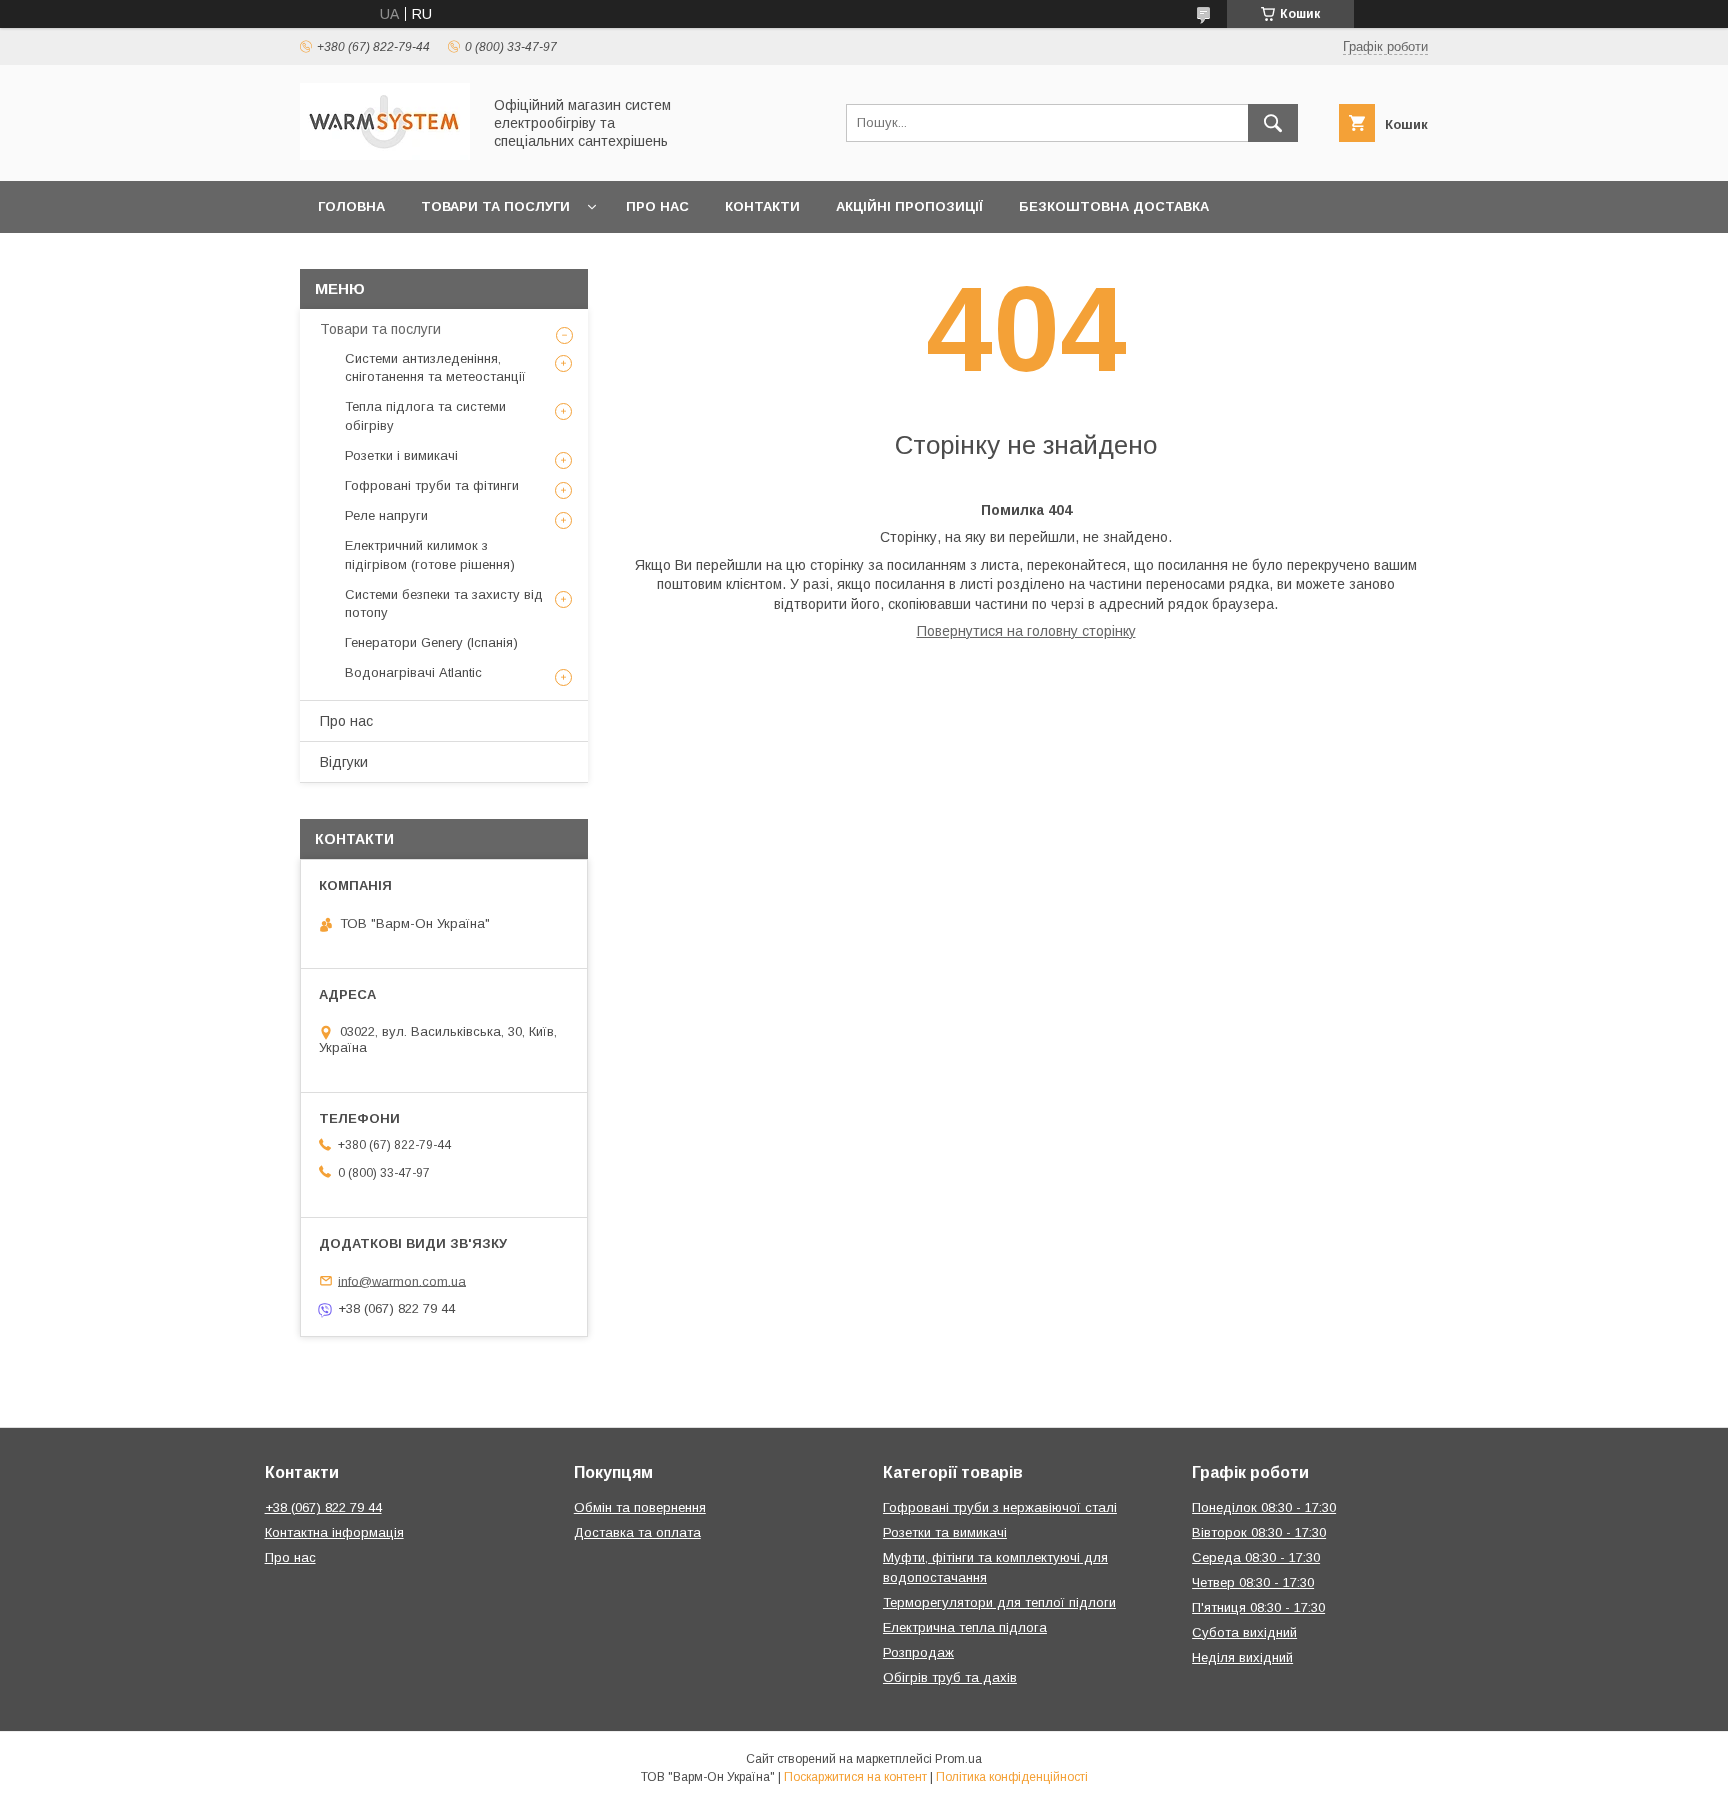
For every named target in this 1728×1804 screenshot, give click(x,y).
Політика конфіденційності (1012, 1777)
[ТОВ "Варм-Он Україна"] (385, 155)
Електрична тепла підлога (965, 1627)
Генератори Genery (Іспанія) (431, 642)
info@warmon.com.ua (402, 1280)
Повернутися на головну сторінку (1026, 631)
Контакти (762, 206)
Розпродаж (918, 1652)
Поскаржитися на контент (855, 1777)
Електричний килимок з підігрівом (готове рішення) (430, 554)
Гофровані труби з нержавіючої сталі (1000, 1507)
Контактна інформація (334, 1532)
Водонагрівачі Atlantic (413, 672)
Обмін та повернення (640, 1507)
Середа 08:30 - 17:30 (1256, 1557)
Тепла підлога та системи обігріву (425, 415)
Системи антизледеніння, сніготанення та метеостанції (435, 367)
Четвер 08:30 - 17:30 (1253, 1582)
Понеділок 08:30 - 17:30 (1264, 1507)
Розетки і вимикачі (401, 455)
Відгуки (344, 762)
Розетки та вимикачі (945, 1532)
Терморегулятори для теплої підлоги (999, 1602)
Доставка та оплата (637, 1532)
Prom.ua (958, 1759)
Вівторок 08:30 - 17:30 (1259, 1532)
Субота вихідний (1244, 1632)
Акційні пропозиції (909, 206)
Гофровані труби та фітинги (432, 485)
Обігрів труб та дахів (950, 1677)
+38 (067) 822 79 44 (323, 1507)
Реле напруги (386, 515)
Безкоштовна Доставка (1114, 206)
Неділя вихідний (1242, 1657)
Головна (351, 206)
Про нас (657, 206)
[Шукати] (1273, 123)
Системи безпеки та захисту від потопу (444, 603)
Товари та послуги (495, 206)
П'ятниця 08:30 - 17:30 (1258, 1607)
